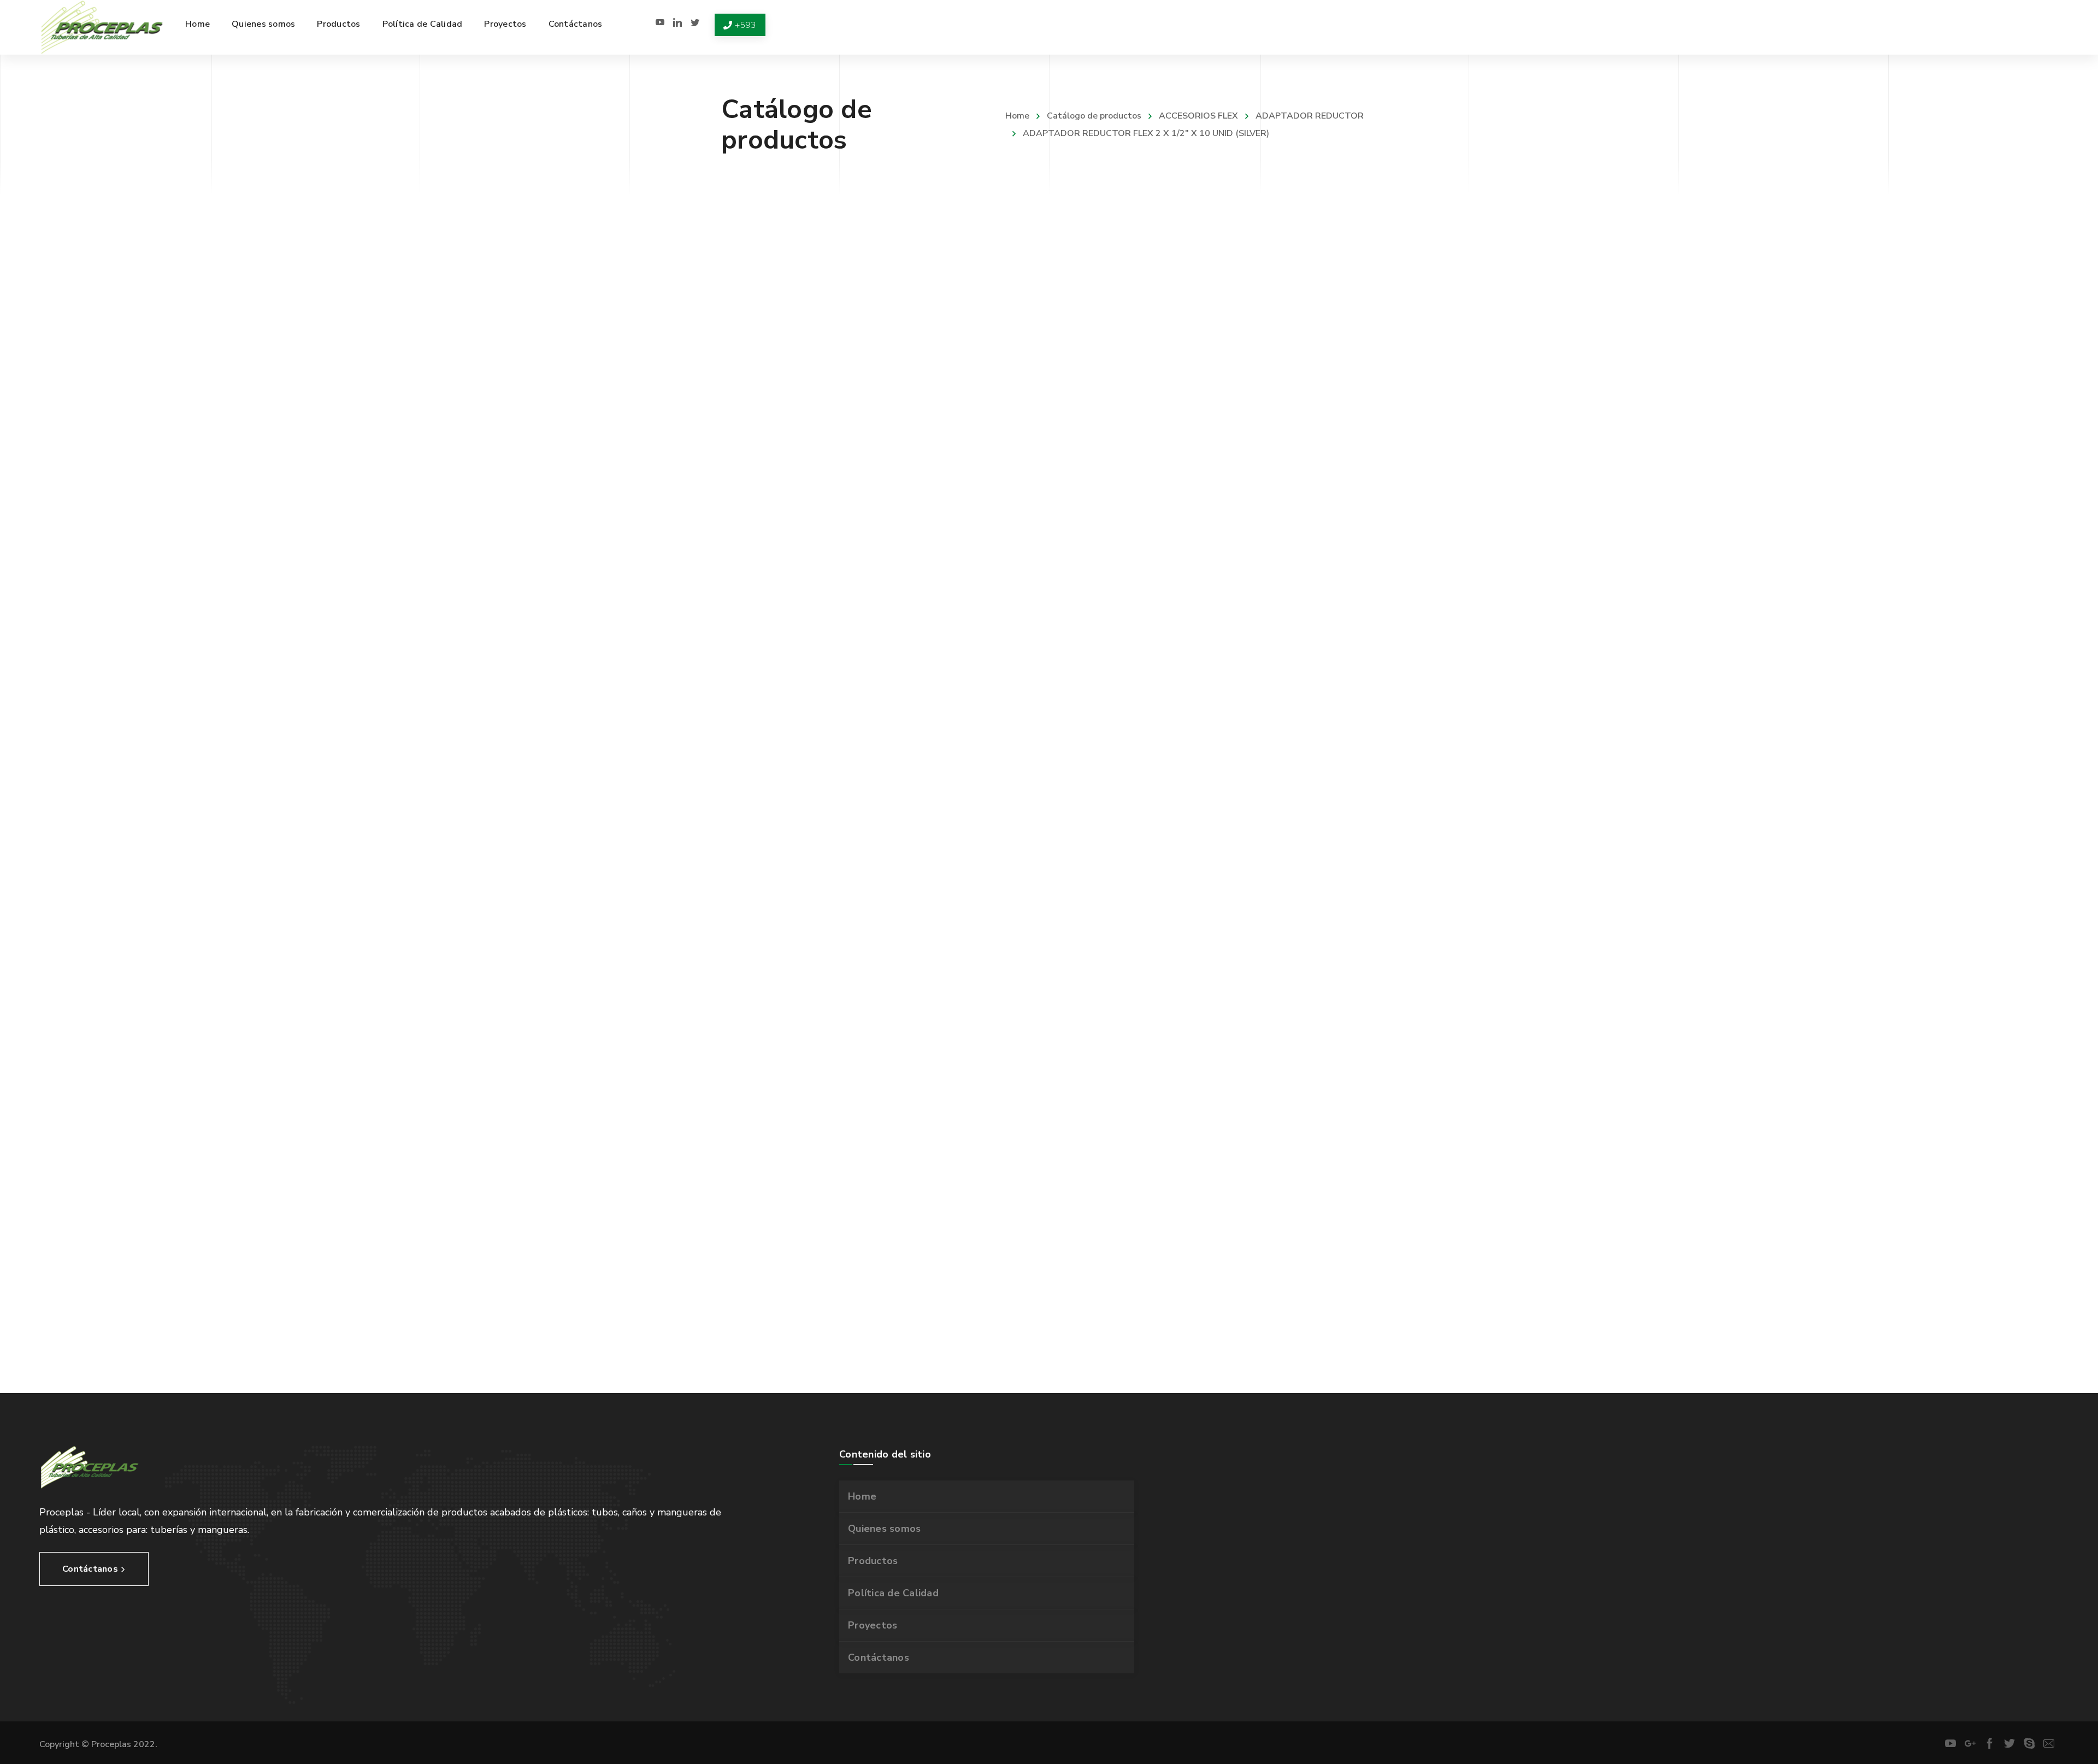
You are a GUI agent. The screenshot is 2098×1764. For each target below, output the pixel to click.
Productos (873, 1561)
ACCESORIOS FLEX (1198, 116)
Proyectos (873, 1625)
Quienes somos (884, 1529)
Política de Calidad (893, 1593)
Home (1017, 116)
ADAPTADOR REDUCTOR (1310, 116)
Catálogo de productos (1094, 116)
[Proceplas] (102, 27)
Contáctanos (879, 1657)
